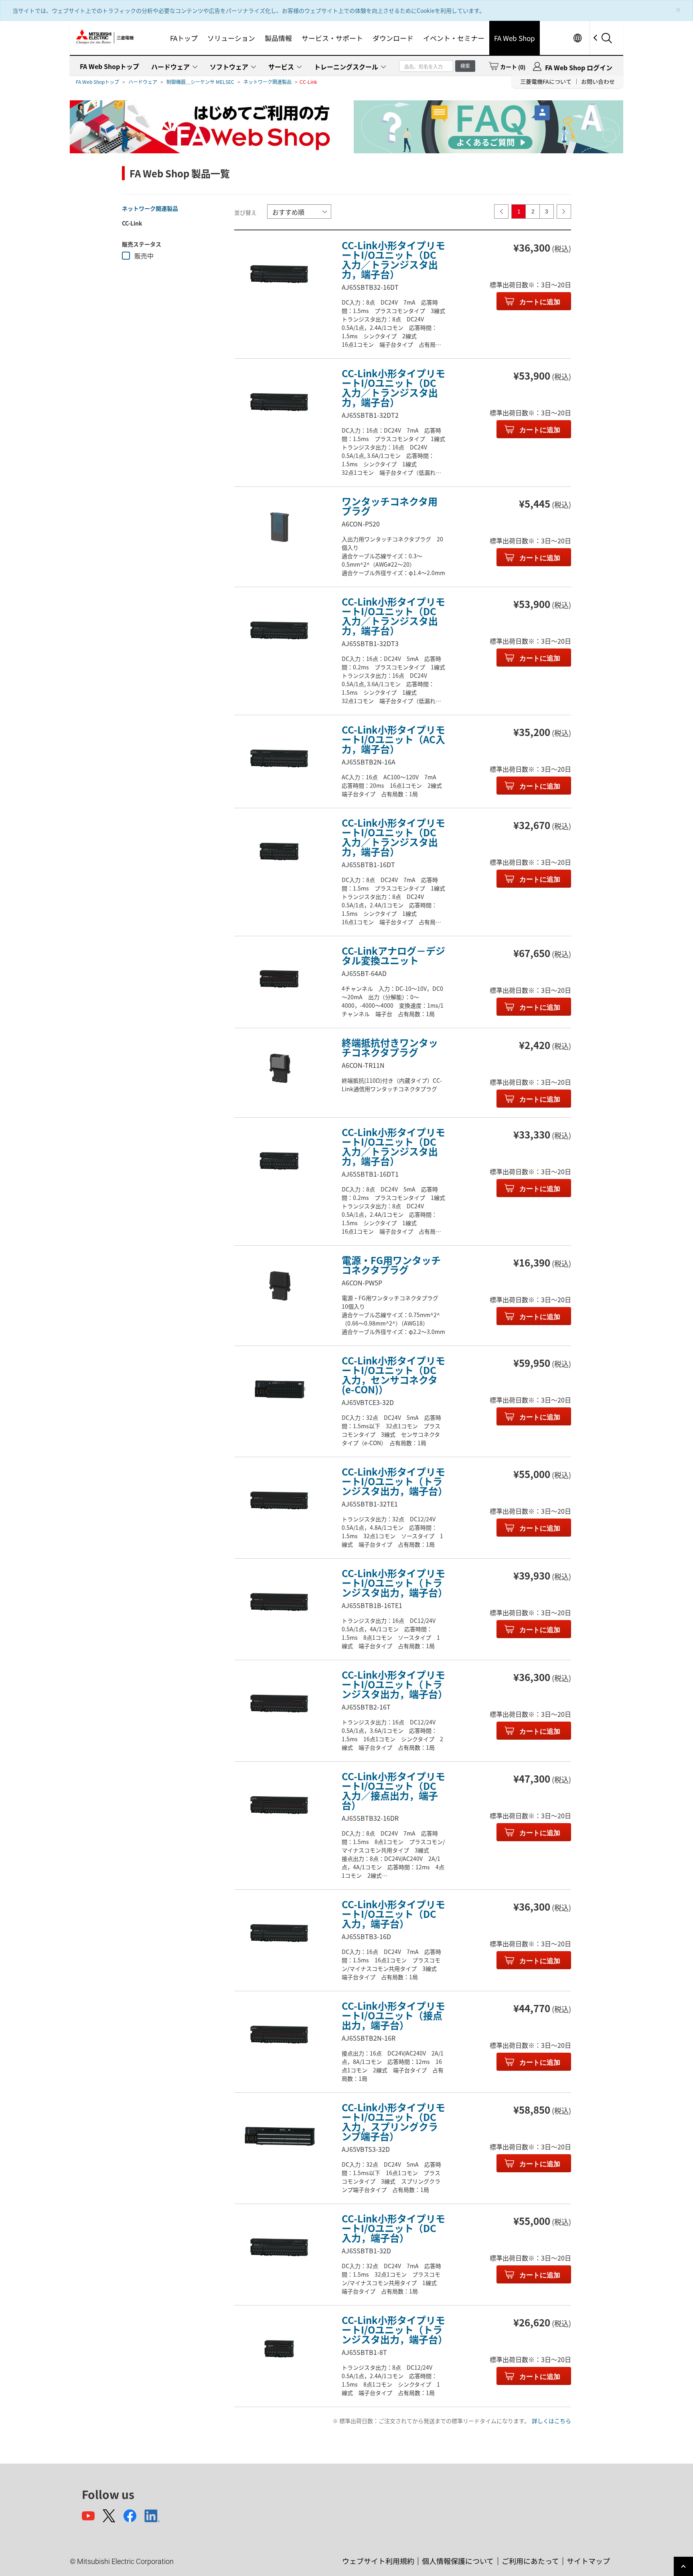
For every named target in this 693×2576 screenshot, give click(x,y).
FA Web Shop (515, 38)
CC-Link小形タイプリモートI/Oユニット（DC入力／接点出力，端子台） (393, 1790)
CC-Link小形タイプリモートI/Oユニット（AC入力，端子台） (393, 739)
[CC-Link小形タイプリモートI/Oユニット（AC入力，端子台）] (279, 758)
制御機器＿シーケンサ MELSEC (200, 82)
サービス (281, 67)
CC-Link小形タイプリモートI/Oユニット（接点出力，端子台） (393, 2015)
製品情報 (278, 38)
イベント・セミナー (454, 38)
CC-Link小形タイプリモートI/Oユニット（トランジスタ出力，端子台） (395, 1481)
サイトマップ (588, 2561)
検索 (465, 66)
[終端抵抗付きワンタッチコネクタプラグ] (279, 1071)
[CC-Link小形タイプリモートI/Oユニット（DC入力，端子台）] (279, 1933)
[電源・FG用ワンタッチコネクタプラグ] (279, 1289)
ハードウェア (170, 67)
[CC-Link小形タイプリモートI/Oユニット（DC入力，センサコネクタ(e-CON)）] (279, 1389)
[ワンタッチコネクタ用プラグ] (279, 530)
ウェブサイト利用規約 (378, 2561)
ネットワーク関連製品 (267, 82)
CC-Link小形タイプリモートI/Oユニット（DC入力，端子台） (393, 1914)
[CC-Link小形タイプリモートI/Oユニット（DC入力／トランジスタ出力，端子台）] (279, 274)
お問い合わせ (598, 81)
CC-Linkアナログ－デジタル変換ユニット (393, 955)
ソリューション (231, 38)
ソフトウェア (229, 67)
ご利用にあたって (530, 2561)
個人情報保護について (458, 2561)
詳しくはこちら (551, 2421)
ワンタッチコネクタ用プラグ (390, 506)
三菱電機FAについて (546, 81)
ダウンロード (393, 38)
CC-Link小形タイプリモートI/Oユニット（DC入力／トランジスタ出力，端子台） (393, 259)
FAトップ (184, 38)
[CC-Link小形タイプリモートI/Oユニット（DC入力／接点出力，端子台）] (279, 1805)
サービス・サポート (332, 38)
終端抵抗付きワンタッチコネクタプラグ (390, 1047)
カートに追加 (539, 302)
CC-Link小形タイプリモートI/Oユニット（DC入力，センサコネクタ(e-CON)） (393, 1375)
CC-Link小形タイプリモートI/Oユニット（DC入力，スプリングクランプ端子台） (393, 2122)
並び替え (245, 212)
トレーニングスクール (346, 67)
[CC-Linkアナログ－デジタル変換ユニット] (279, 980)
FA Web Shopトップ (109, 66)
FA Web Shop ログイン (579, 67)
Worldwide (577, 38)
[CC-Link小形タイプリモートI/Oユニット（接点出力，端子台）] (279, 2035)
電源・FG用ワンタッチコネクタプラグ (391, 1265)
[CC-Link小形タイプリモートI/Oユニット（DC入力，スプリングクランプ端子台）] (279, 2136)
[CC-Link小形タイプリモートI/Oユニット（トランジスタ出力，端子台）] (279, 1500)
